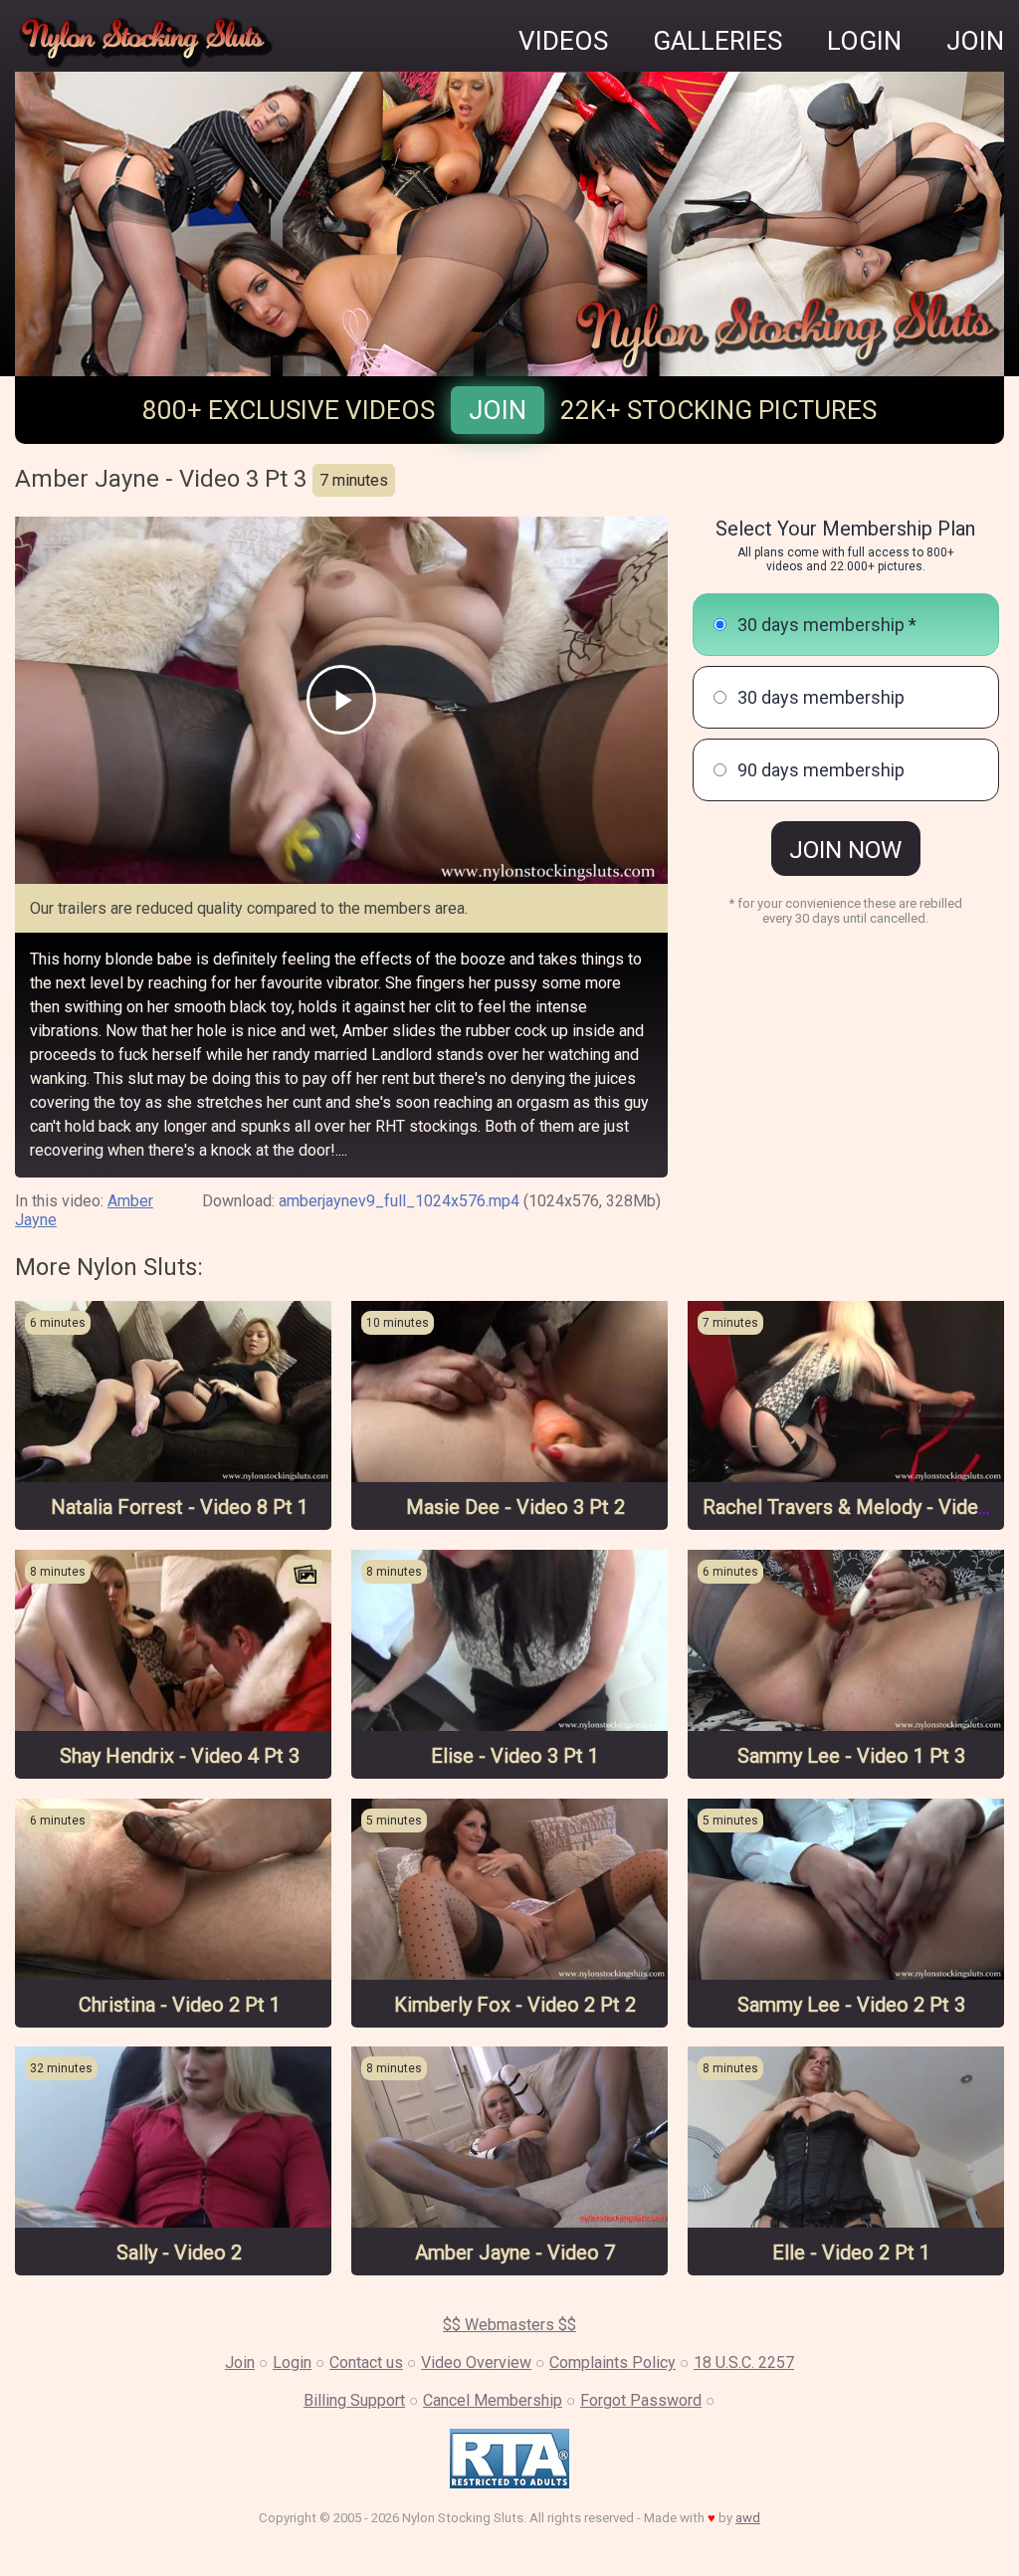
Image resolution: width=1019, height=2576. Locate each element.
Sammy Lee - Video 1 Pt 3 (851, 1756)
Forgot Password (641, 2400)
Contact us (366, 2362)
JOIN (975, 41)
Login (292, 2362)
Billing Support (354, 2400)
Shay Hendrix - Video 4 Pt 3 (180, 1756)
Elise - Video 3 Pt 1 (515, 1756)
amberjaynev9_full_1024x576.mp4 (399, 1201)
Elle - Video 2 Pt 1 (851, 2253)
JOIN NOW (845, 850)
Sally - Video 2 (179, 2253)
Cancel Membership (493, 2400)
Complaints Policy (612, 2362)
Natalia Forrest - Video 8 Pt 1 (180, 1507)
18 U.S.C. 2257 (744, 2362)
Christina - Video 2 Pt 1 (180, 2005)
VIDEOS (563, 41)
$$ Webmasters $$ (509, 2325)
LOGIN (864, 41)
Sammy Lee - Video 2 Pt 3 (851, 2005)
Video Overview (476, 2362)
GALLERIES (717, 41)
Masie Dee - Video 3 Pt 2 (515, 1507)
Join (498, 410)
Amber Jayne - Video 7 (515, 2253)
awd (748, 2518)
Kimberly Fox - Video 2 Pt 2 (515, 2005)
